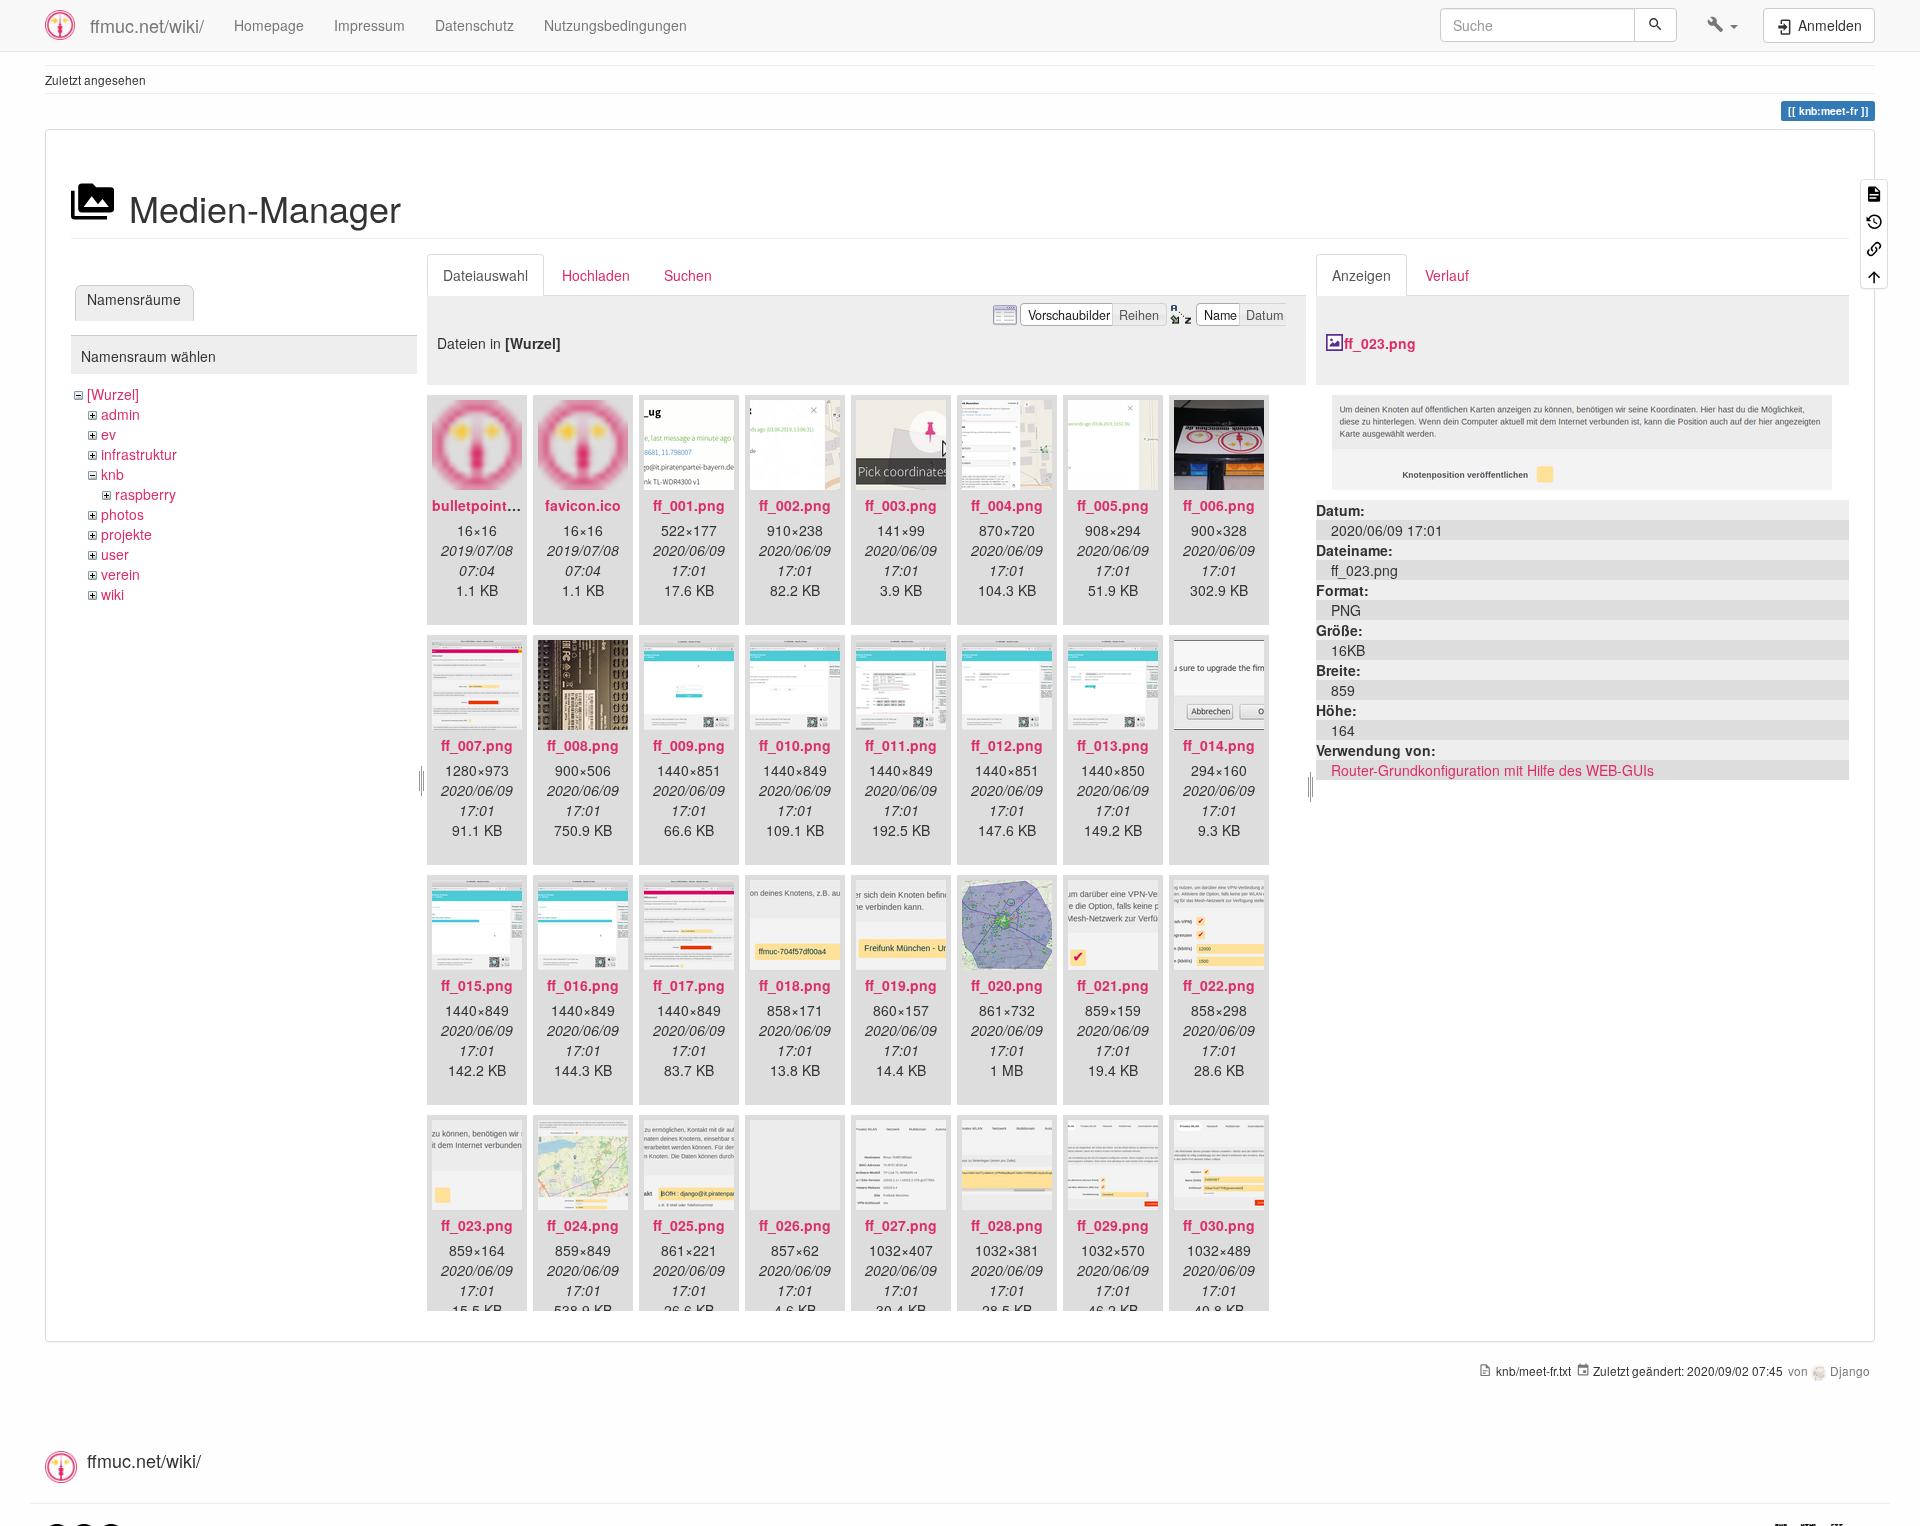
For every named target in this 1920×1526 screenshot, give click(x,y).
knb (112, 474)
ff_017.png (689, 985)
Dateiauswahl (485, 275)
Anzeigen (1361, 275)
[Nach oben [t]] (1874, 274)
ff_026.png (795, 1225)
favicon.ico (583, 505)
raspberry (145, 494)
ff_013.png (1113, 745)
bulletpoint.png (485, 505)
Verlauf (1447, 275)
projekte (126, 534)
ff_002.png (795, 505)
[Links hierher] (1874, 247)
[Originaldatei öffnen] (1582, 440)
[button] (1722, 25)
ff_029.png (1113, 1225)
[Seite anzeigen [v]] (1874, 192)
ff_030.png (1219, 1225)
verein (120, 574)
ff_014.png (1219, 745)
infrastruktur (139, 454)
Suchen (688, 275)
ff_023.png (477, 1225)
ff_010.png (795, 745)
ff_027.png (901, 1225)
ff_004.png (1007, 505)
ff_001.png (689, 505)
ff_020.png (1007, 985)
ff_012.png (1007, 745)
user (115, 554)
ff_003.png (901, 505)
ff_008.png (583, 745)
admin (120, 414)
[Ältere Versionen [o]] (1874, 219)
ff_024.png (583, 1225)
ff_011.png (901, 745)
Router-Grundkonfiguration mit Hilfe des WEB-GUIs (1492, 770)
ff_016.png (583, 985)
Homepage (269, 25)
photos (122, 514)
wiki (112, 594)
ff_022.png (1219, 985)
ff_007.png (477, 745)
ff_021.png (1113, 985)
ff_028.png (1007, 1225)
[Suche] (1655, 25)
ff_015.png (477, 985)
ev (108, 434)
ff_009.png (689, 745)
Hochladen (596, 275)
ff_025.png (689, 1225)
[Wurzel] (113, 394)
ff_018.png (795, 985)
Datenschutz (474, 25)
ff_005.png (1113, 505)
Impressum (369, 25)
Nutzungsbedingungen (615, 25)
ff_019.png (901, 985)
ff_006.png (1219, 505)
